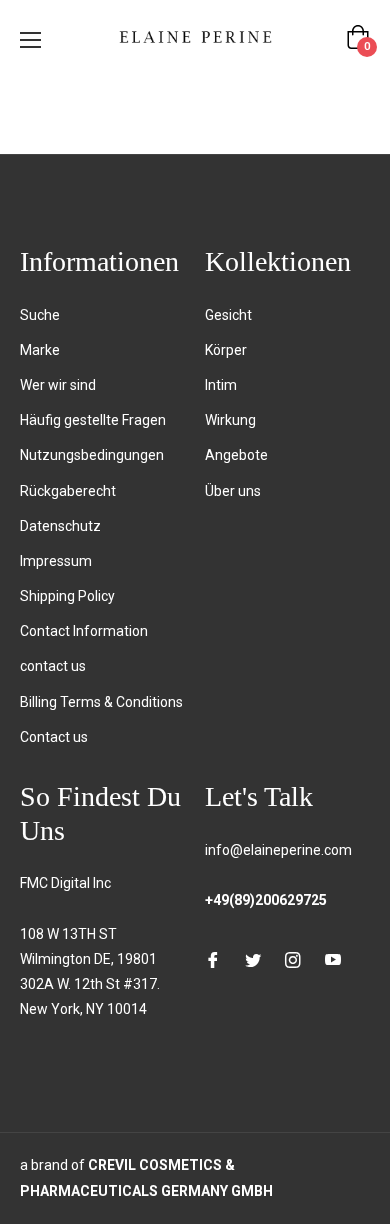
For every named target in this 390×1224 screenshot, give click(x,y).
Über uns (233, 491)
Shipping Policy (67, 596)
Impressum (56, 561)
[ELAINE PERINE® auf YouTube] (333, 959)
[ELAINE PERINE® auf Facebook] (213, 959)
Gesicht (228, 315)
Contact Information (84, 631)
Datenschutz (60, 526)
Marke (40, 350)
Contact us (54, 737)
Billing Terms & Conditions (101, 702)
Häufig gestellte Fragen (93, 420)
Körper (226, 350)
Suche (40, 315)
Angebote (236, 455)
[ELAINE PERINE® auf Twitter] (253, 959)
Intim (221, 385)
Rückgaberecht (68, 491)
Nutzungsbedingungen (92, 455)
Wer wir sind (58, 385)
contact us (53, 666)
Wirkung (230, 420)
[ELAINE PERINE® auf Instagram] (293, 959)
